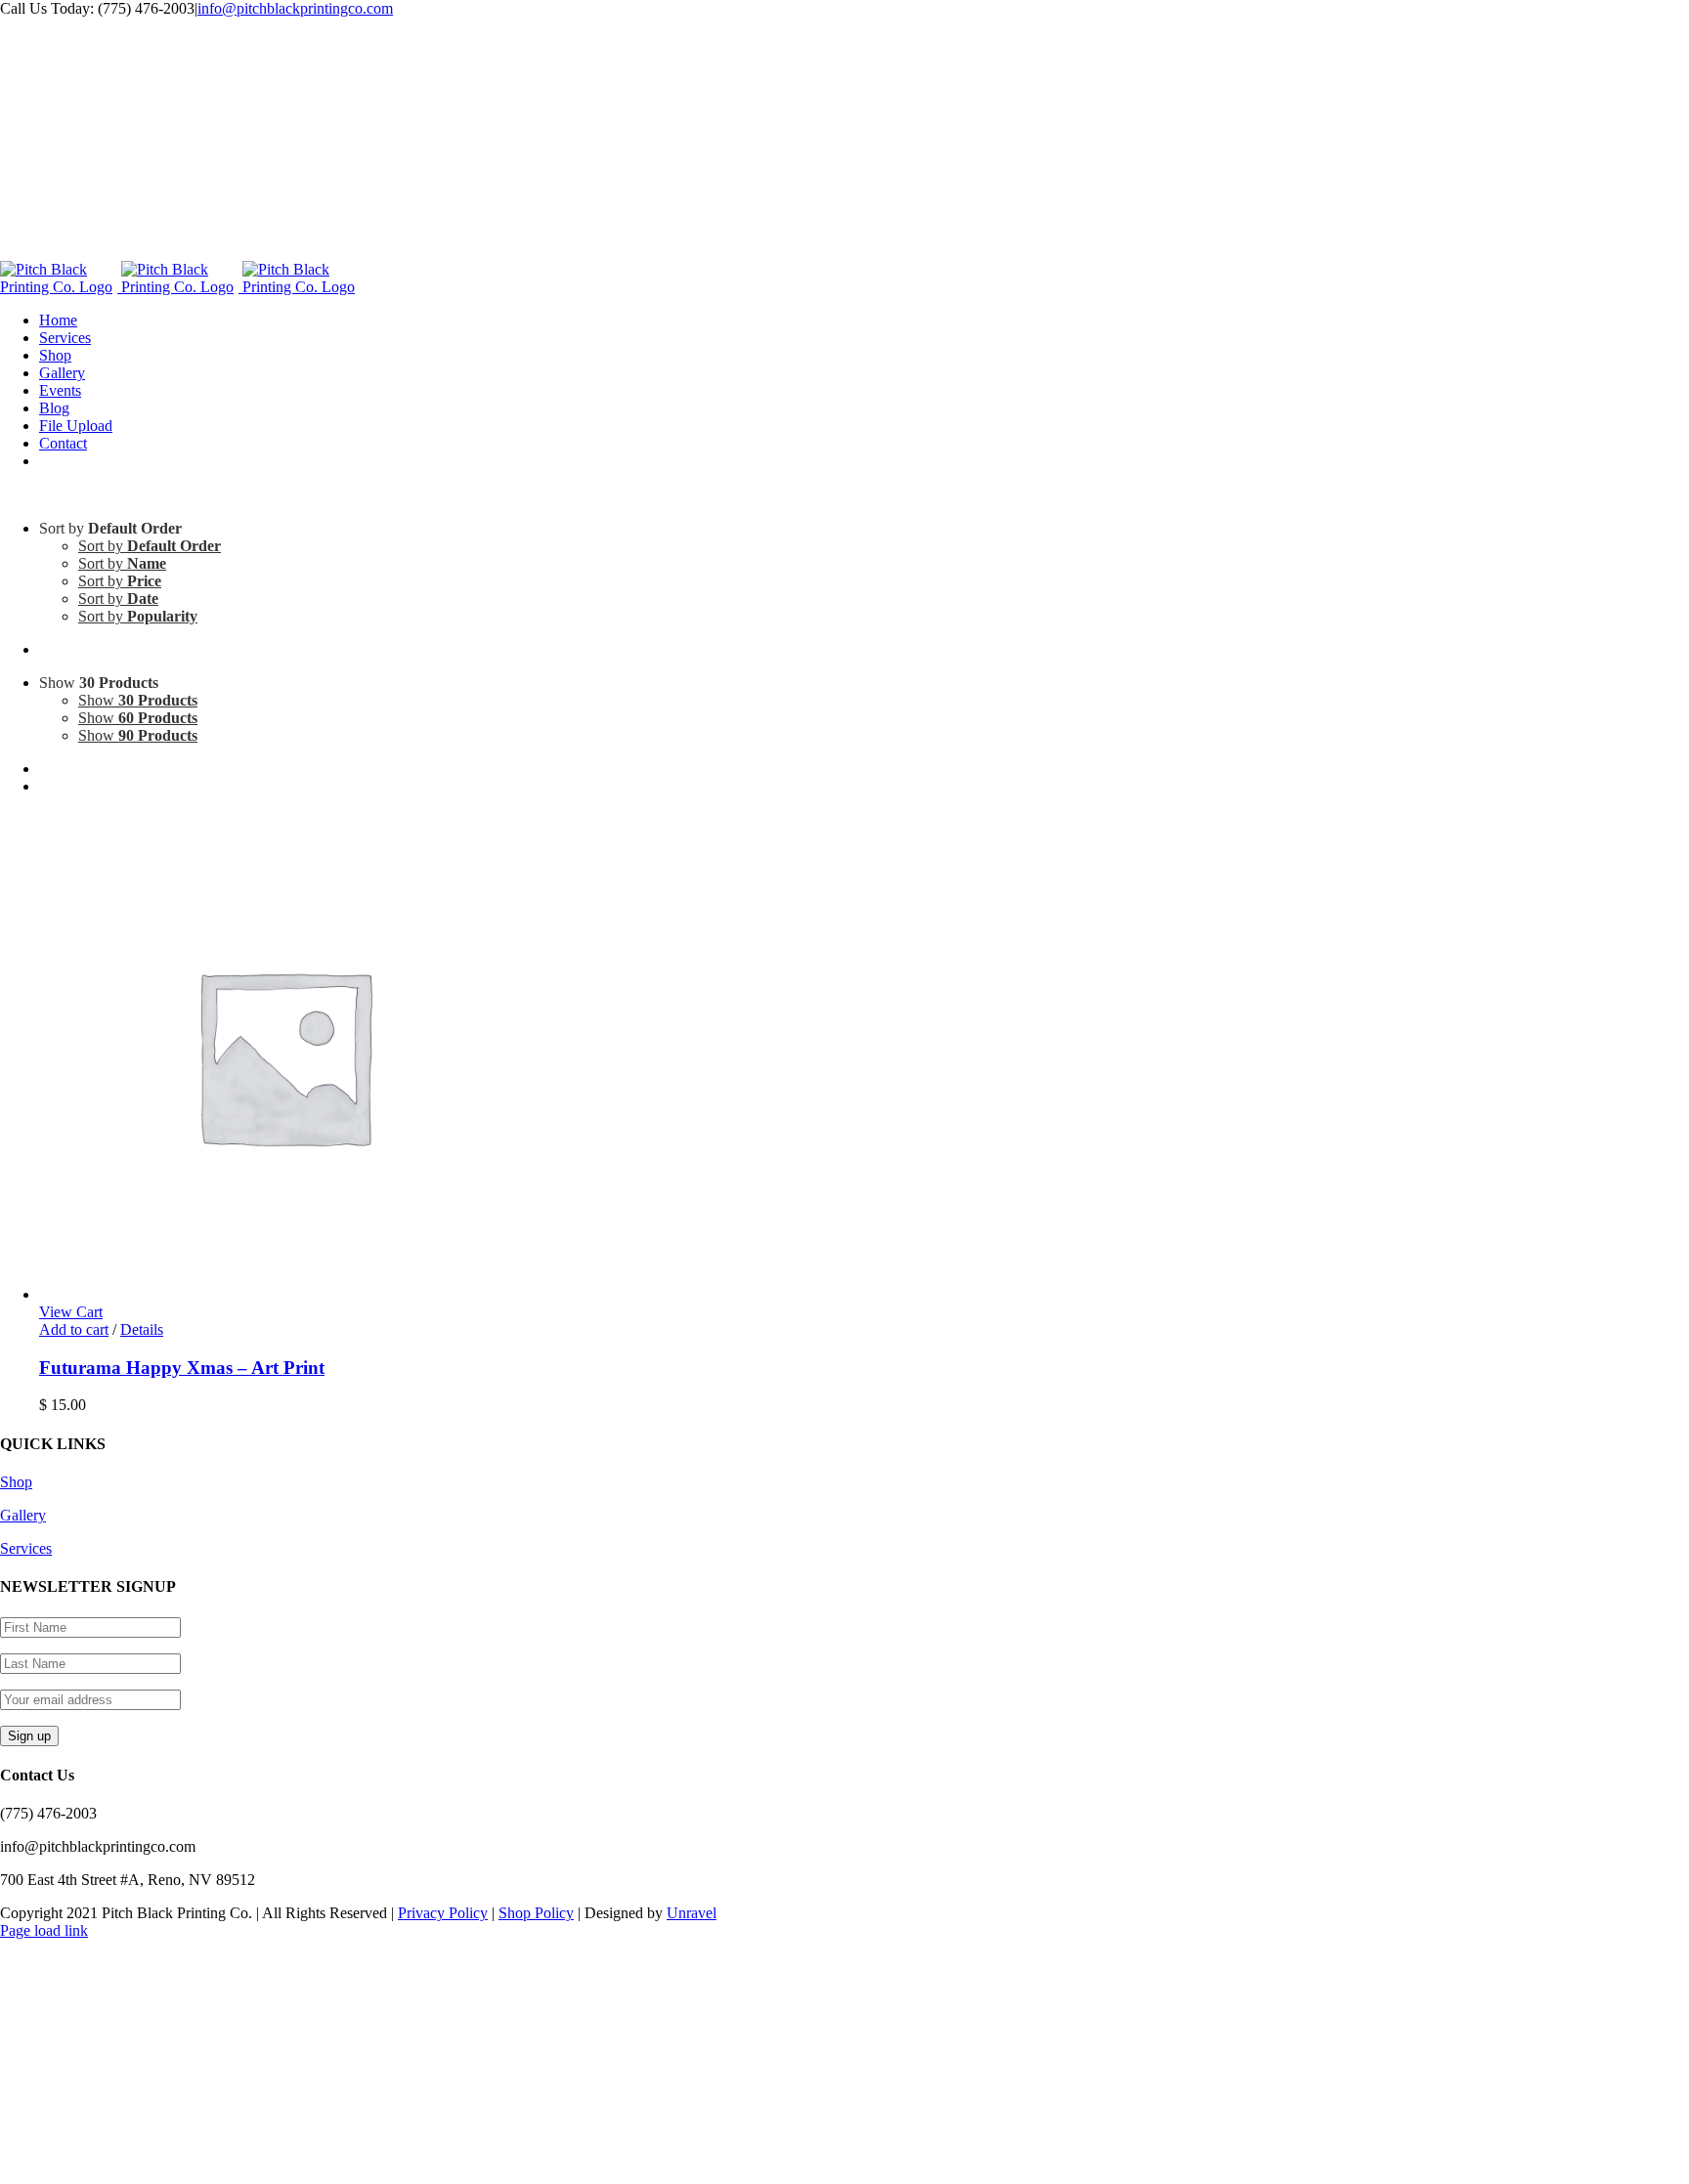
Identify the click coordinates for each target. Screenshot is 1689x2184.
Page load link (44, 1930)
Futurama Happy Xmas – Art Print (182, 1368)
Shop (16, 1482)
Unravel (692, 1913)
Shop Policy (536, 1913)
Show (138, 700)
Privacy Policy (443, 1913)
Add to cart (74, 1329)
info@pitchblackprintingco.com (295, 8)
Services (26, 1548)
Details (142, 1329)
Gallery (23, 1515)
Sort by (150, 546)
